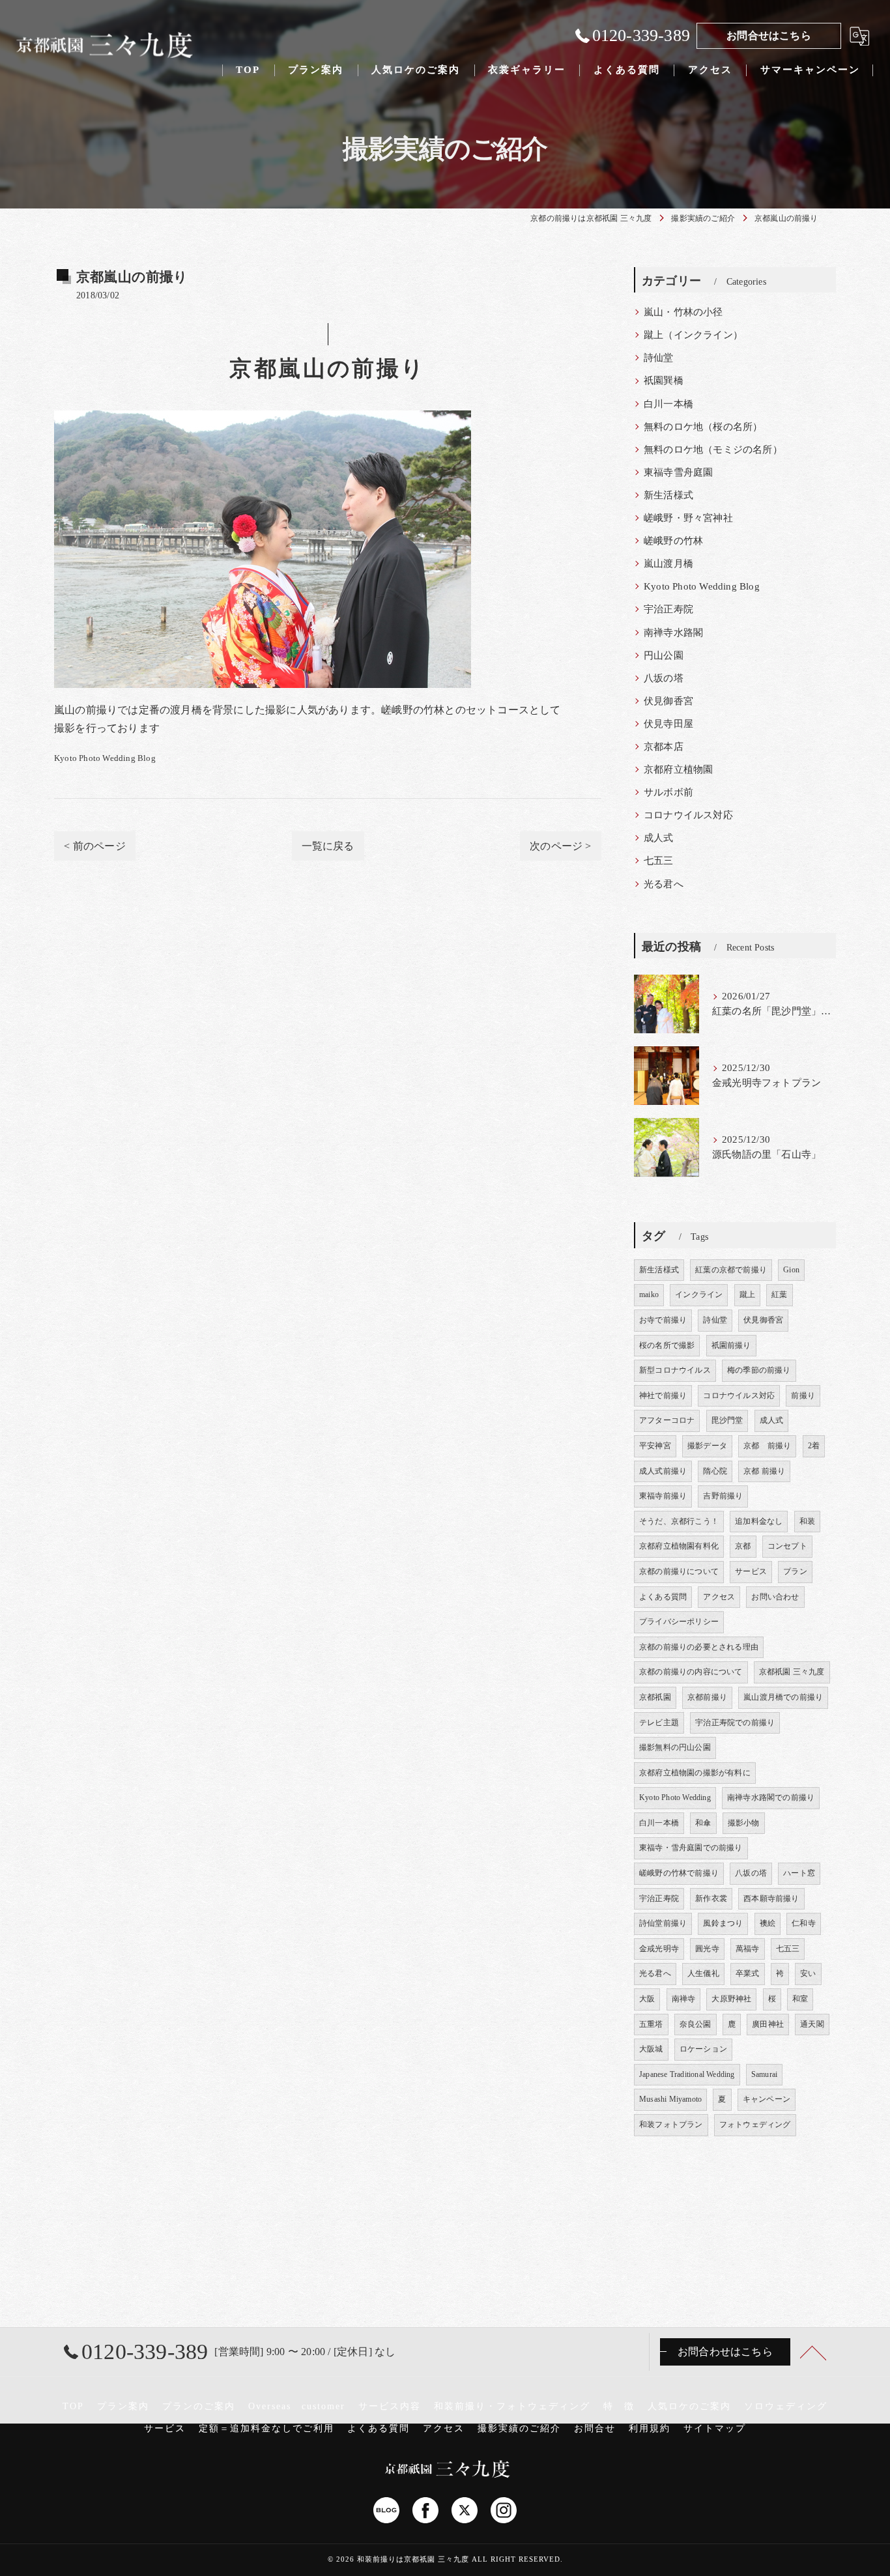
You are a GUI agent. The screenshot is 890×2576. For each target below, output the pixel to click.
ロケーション (703, 2049)
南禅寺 (684, 1999)
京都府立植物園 (678, 769)
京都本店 (664, 747)
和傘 (703, 1823)
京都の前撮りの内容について (691, 1672)
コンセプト (787, 1546)
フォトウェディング (755, 2125)
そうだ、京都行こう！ (679, 1521)
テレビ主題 (659, 1723)
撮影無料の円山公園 (675, 1747)
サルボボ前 (668, 792)
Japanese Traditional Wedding (687, 2074)
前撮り (803, 1395)
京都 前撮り (767, 1446)
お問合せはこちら (769, 36)
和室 (800, 1999)
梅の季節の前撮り (759, 1370)
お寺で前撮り (663, 1320)
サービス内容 (390, 2406)
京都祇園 (655, 1697)
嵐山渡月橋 (668, 564)
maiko (649, 1295)
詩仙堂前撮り (663, 1923)
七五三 (659, 861)
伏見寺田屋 (668, 724)
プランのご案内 (199, 2406)
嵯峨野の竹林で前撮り (679, 1873)
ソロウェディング (786, 2406)
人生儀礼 (703, 1973)
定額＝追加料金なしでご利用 (266, 2428)
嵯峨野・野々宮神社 (688, 518)
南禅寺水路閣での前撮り (771, 1797)
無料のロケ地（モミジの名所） (713, 450)
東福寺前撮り (663, 1496)
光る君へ (664, 884)
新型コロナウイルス (675, 1370)
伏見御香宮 (668, 701)
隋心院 (715, 1471)
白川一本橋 (668, 404)
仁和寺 (804, 1923)
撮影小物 (744, 1823)
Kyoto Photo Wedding (675, 1797)
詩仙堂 (659, 358)
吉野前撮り (723, 1496)
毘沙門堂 (727, 1420)
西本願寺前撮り (771, 1898)
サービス (751, 1571)
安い (808, 1973)
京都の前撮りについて (679, 1571)
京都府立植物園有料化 (679, 1546)
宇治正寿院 (668, 609)
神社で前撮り (663, 1395)
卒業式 (748, 1973)
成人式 (659, 838)
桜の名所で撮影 (667, 1345)
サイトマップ (715, 2428)
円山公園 (664, 655)
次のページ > (560, 846)
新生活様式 (668, 495)
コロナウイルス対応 (688, 815)
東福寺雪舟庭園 (678, 472)
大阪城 (651, 2049)
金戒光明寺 (659, 1949)
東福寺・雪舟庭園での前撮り (691, 1848)
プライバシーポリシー (679, 1622)
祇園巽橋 (664, 380)
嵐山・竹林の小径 (683, 312)
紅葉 (779, 1295)
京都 (743, 1546)
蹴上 (747, 1295)
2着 (814, 1446)
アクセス (719, 1597)
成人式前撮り (663, 1471)
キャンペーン (767, 2099)
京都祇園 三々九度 (792, 1672)
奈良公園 (696, 2024)
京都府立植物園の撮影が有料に (695, 1773)
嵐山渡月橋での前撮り (783, 1697)
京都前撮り (707, 1697)
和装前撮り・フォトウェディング (512, 2406)
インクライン (699, 1295)
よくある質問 (663, 1597)
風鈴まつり (723, 1923)
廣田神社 (768, 2024)
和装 (807, 1521)
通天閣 (812, 2024)
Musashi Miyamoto (670, 2099)
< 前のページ (94, 846)
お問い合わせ (775, 1597)
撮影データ (707, 1446)
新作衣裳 (711, 1898)
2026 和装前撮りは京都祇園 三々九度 (403, 2559)
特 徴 (619, 2406)
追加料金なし (759, 1521)
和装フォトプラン (671, 2125)
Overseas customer (297, 2406)
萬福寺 (748, 1949)
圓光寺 (707, 1949)
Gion (791, 1270)
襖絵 (768, 1923)
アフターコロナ (667, 1420)
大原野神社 (731, 1999)
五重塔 (651, 2024)
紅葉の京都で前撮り (731, 1270)
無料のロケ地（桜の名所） (703, 427)
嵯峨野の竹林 (673, 541)
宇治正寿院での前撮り (735, 1723)
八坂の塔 (664, 678)
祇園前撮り (731, 1345)
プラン (795, 1571)
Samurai (764, 2074)
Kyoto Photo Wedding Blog (105, 758)
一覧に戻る (328, 846)
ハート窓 (799, 1873)
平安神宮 (655, 1446)
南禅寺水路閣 (673, 633)
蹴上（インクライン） (693, 335)
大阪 (647, 1999)
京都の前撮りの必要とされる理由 (699, 1647)
